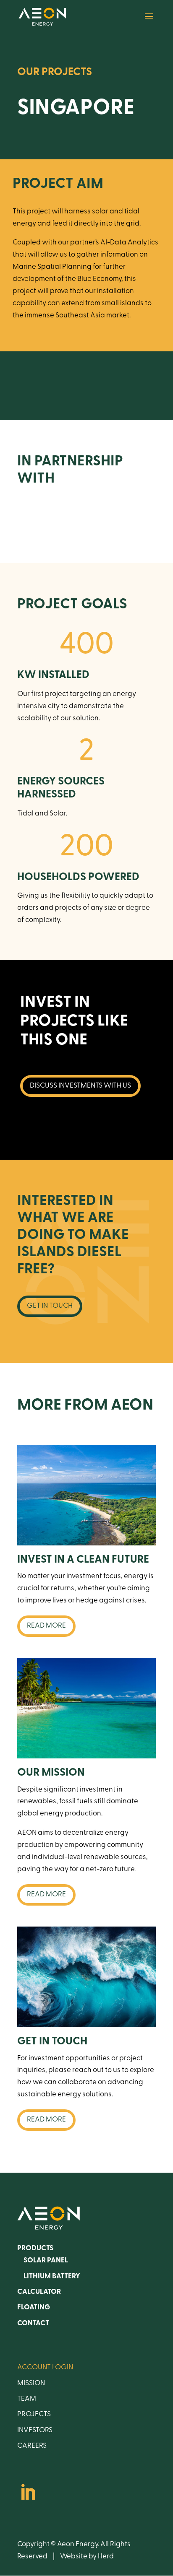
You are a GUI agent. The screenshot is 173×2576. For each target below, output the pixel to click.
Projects (34, 2414)
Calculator (39, 2292)
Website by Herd (87, 2557)
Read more (46, 1626)
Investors (35, 2430)
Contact (33, 2323)
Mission (31, 2383)
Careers (32, 2446)
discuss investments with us (80, 1086)
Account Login (45, 2367)
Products (35, 2248)
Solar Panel (46, 2260)
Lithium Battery (52, 2276)
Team (27, 2399)
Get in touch (50, 1306)
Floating (34, 2307)
